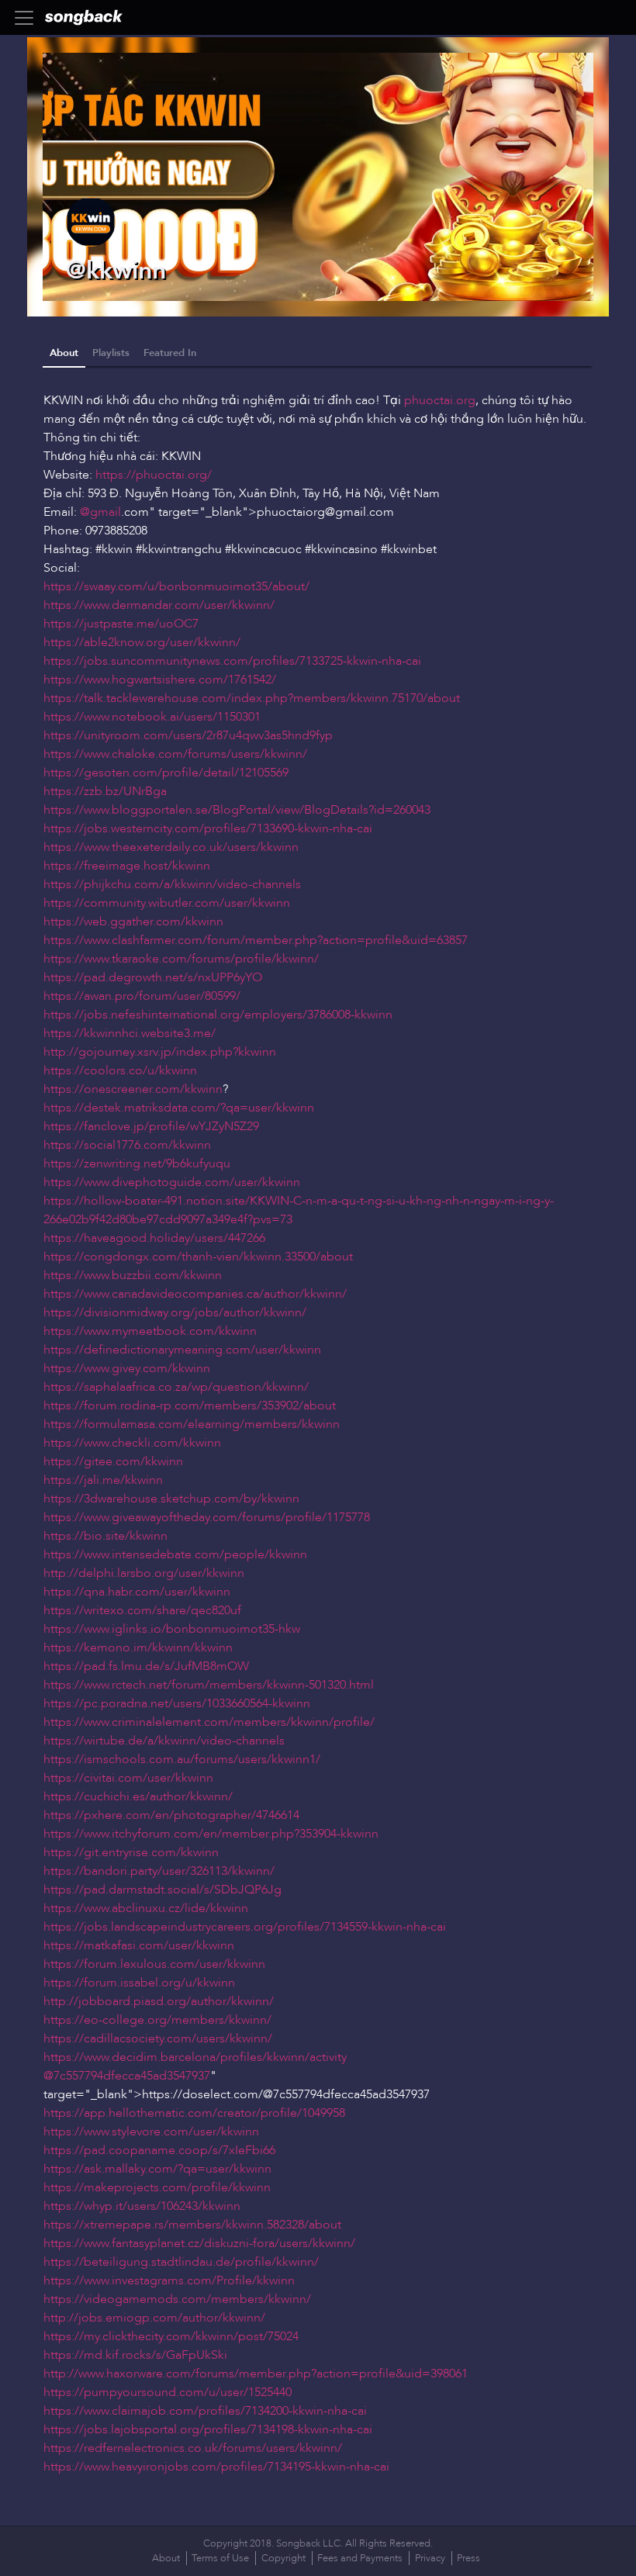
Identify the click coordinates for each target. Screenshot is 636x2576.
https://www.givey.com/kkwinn (127, 1368)
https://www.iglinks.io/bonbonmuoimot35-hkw (172, 1629)
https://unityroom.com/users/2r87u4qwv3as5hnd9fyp (188, 735)
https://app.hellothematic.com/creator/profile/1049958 (194, 2113)
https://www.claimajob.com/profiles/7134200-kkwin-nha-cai (205, 2411)
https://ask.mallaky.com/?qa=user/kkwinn (157, 2169)
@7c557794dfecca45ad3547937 (127, 2076)
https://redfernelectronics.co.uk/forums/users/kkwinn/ (193, 2448)
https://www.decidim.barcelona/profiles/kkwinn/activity (195, 2057)
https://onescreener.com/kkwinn (133, 1089)
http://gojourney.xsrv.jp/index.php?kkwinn (160, 1052)
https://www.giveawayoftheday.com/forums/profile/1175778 (207, 1517)
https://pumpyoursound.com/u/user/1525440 (168, 2392)
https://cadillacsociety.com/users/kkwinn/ (158, 2038)
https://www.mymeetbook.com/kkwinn (150, 1331)
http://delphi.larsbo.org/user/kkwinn (144, 1573)
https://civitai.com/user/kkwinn (128, 1778)
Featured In (170, 353)
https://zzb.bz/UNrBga (105, 791)
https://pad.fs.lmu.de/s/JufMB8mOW (146, 1666)
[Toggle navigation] (29, 18)
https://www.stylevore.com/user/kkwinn (151, 2132)
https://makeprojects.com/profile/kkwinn (157, 2187)
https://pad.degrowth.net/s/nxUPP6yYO (153, 977)
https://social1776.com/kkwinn (127, 1145)
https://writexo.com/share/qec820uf (142, 1610)
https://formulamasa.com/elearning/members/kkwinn (192, 1424)
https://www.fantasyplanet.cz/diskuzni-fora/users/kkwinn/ (199, 2243)
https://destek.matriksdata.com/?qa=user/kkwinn (179, 1108)
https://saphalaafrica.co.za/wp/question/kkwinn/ (176, 1387)
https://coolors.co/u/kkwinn (120, 1070)
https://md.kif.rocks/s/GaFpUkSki (135, 2355)
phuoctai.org (440, 400)
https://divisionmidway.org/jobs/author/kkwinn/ (175, 1312)
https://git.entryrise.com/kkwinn (131, 1852)
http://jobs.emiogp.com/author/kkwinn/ (154, 2318)
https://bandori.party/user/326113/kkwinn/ (159, 1871)
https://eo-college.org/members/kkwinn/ (157, 2020)
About (64, 353)
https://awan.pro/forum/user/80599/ (142, 996)
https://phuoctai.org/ (154, 475)
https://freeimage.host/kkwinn (127, 866)
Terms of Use (220, 2558)
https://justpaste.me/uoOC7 (121, 624)
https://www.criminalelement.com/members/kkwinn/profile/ (209, 1722)
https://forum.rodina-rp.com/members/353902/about (190, 1406)
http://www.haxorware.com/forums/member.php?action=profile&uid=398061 (256, 2374)
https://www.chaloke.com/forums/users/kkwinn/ (175, 754)
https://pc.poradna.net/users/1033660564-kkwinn (177, 1703)
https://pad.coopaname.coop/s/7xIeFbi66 (159, 2150)
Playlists (111, 353)
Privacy (430, 2558)
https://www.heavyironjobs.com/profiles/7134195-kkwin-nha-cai (216, 2467)
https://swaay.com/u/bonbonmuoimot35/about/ (176, 586)
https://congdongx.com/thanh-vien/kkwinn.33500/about (198, 1257)
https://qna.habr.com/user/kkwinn (137, 1592)
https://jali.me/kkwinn (103, 1480)
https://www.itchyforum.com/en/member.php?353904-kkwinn (211, 1834)
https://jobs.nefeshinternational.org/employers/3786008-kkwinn (218, 1015)
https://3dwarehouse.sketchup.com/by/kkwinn (171, 1499)
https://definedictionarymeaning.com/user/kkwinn (182, 1350)
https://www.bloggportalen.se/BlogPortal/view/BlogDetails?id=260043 (237, 810)
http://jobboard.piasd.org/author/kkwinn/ (159, 2001)
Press (468, 2558)
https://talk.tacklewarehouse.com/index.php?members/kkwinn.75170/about (252, 698)
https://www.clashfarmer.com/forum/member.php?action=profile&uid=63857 (256, 940)
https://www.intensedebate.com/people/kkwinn (175, 1554)
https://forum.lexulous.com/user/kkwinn (154, 1964)
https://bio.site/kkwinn (105, 1536)
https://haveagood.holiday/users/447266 (154, 1238)
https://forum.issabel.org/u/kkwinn (139, 1983)
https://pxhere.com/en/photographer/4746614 (171, 1815)
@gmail (100, 512)
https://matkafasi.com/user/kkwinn (139, 1945)
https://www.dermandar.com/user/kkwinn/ (159, 605)
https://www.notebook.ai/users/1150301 (152, 717)
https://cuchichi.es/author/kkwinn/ (138, 1796)
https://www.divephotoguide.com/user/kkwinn (172, 1182)
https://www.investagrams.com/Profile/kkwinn (169, 2280)
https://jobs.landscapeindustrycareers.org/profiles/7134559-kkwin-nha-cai (245, 1927)
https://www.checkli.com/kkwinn (132, 1443)
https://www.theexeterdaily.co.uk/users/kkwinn (171, 847)
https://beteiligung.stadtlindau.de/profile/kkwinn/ (181, 2262)
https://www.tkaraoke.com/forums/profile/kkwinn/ (181, 959)
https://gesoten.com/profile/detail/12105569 (166, 773)
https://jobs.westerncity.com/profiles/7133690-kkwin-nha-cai (208, 828)
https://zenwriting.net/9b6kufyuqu (137, 1164)
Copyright (283, 2558)
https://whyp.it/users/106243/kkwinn (142, 2206)
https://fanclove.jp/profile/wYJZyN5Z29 (151, 1126)
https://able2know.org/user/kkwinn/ (142, 642)
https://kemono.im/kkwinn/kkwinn (138, 1648)
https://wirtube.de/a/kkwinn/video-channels (164, 1741)
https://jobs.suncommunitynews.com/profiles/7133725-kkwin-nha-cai (232, 661)
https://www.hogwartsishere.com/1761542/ (160, 679)
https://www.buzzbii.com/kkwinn (133, 1275)
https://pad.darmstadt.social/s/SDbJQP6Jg (162, 1890)
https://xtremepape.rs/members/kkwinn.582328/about (192, 2225)
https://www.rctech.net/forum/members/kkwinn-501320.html (209, 1685)
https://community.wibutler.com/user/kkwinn (167, 903)
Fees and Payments (360, 2558)
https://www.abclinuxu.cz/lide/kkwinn (146, 1908)
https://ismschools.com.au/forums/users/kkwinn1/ (182, 1759)
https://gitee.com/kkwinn (113, 1461)
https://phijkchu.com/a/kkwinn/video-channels (172, 884)
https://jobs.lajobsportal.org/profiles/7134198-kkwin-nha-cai (208, 2429)
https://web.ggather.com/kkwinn (133, 921)
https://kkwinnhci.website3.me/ (130, 1033)
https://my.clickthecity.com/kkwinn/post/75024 (171, 2336)
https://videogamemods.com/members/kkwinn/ (177, 2299)
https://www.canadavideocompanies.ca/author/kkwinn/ (195, 1294)
